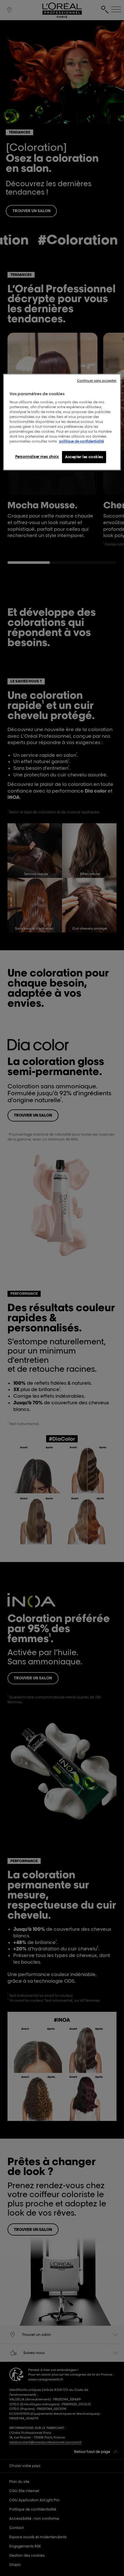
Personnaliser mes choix (37, 457)
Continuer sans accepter (97, 381)
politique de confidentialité (81, 442)
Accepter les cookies (84, 457)
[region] (62, 422)
